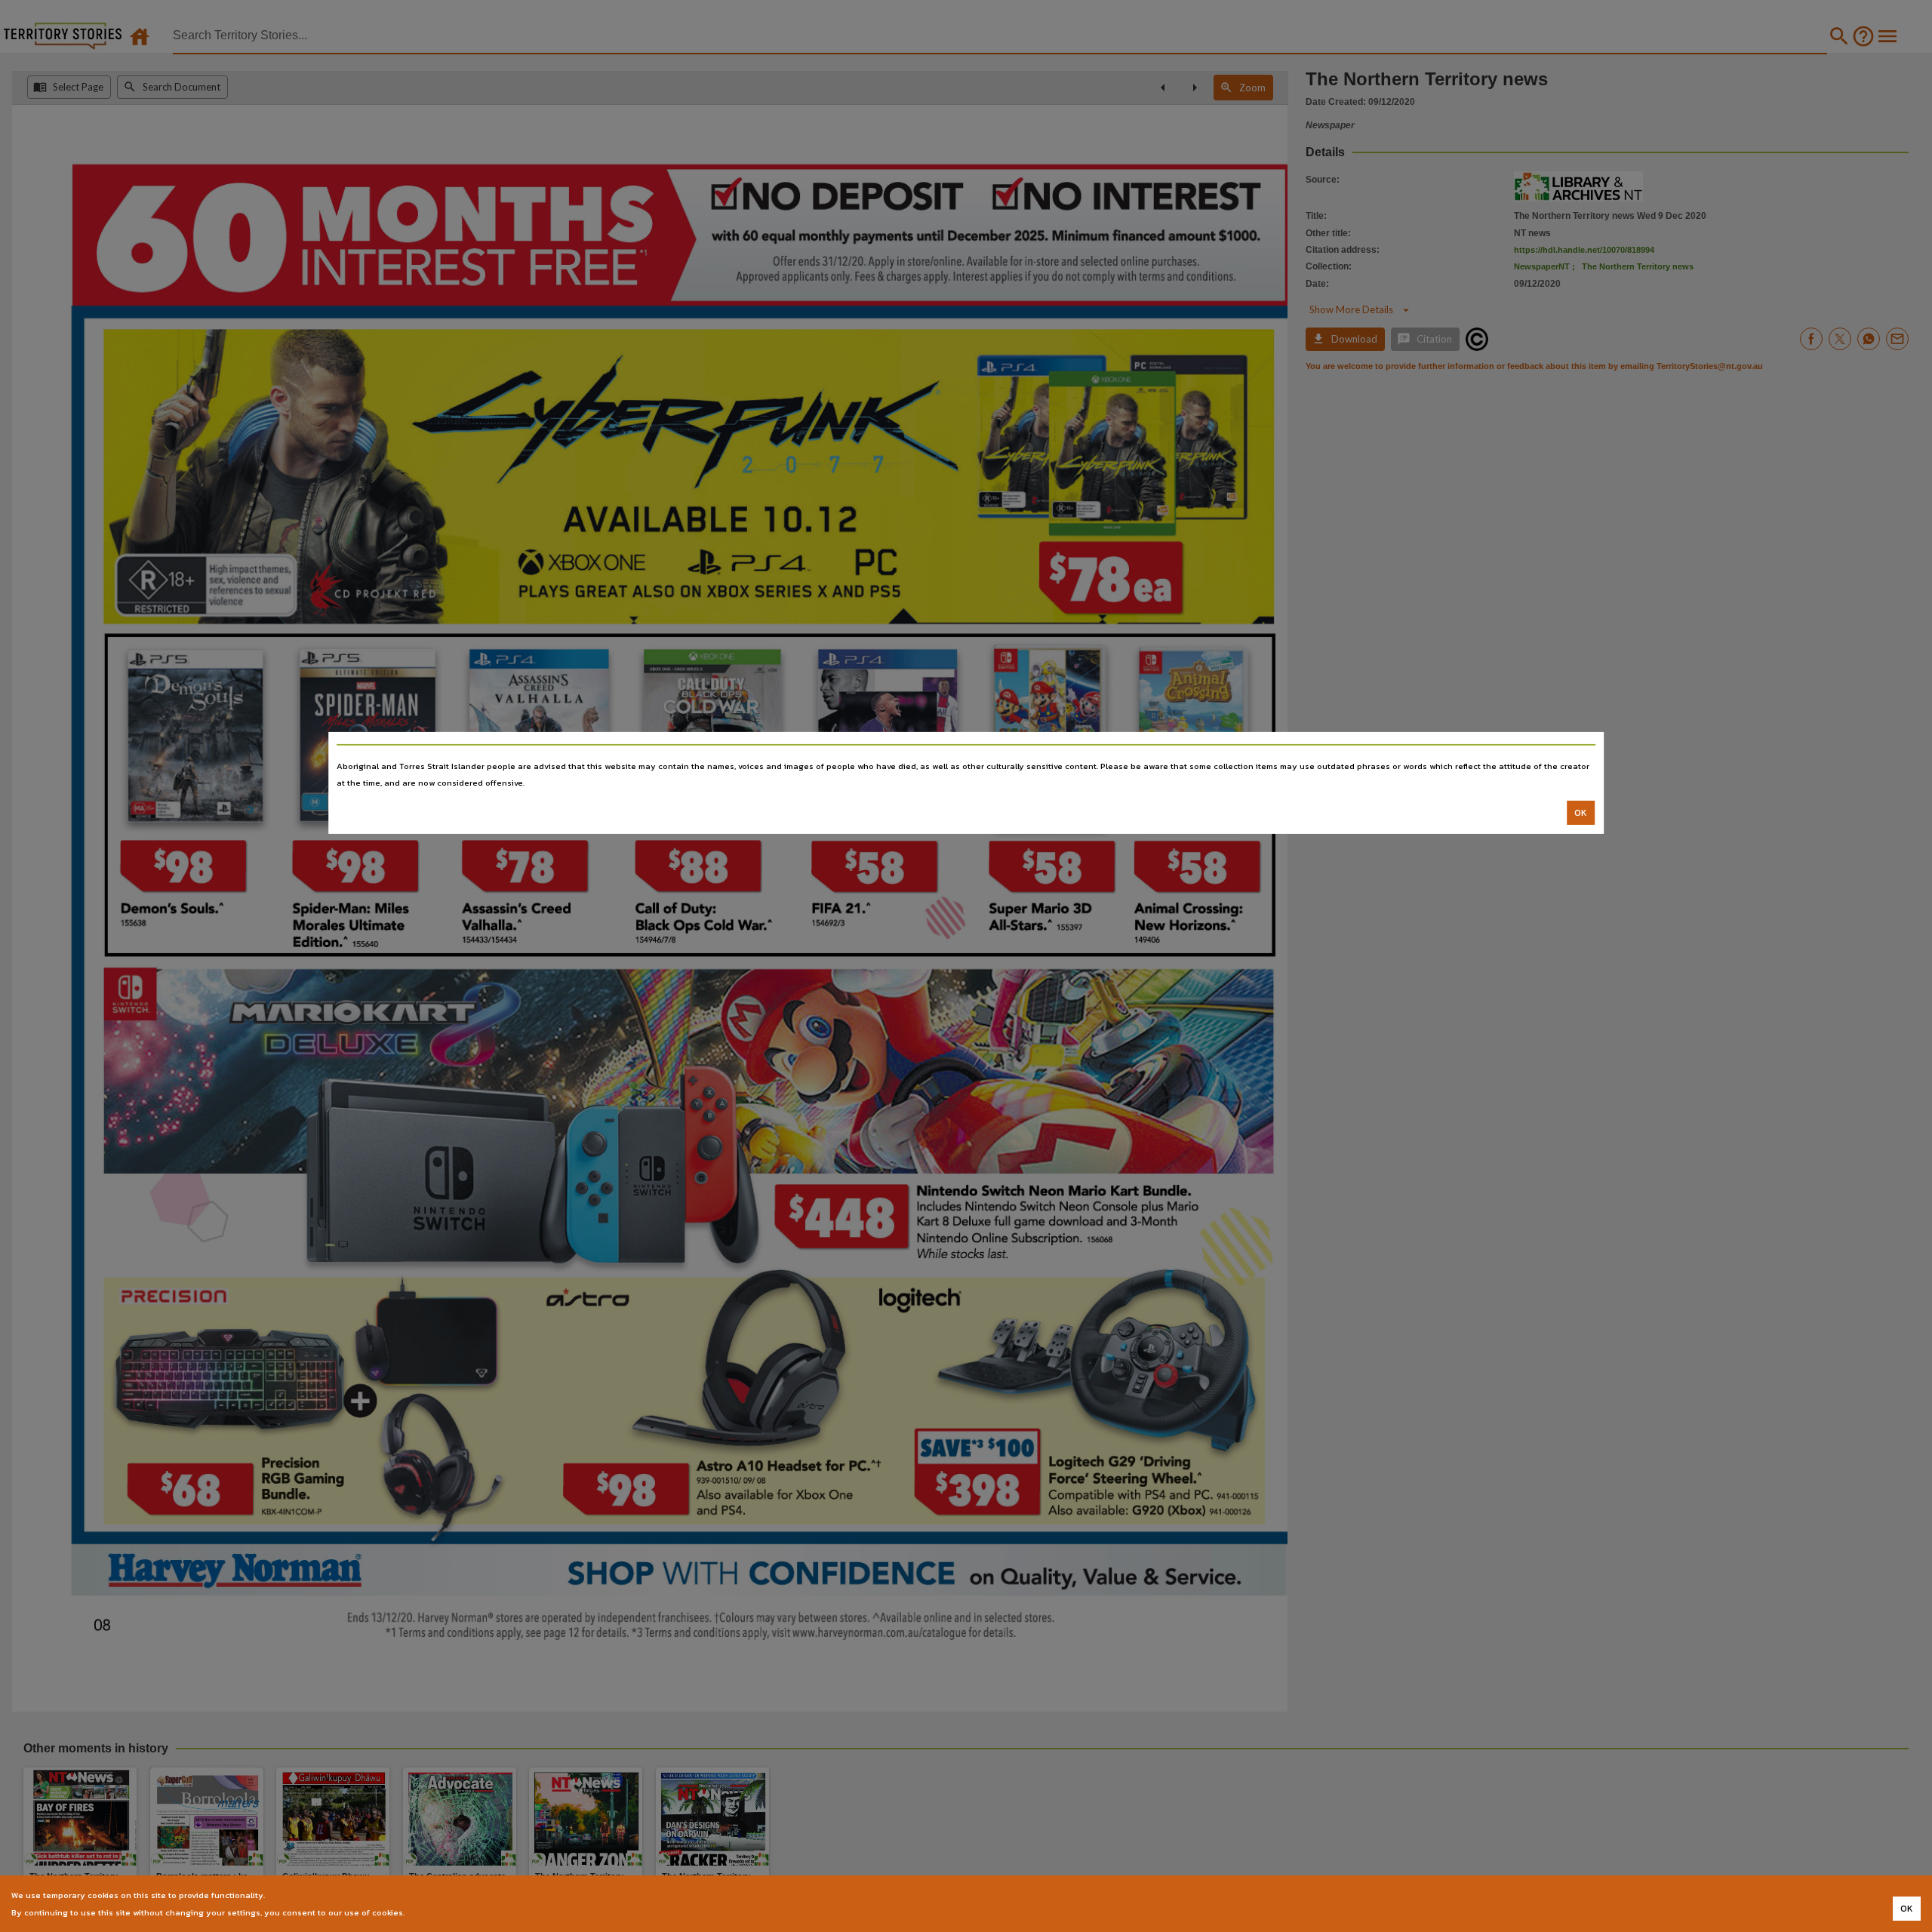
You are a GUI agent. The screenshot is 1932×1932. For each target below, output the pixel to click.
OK (1581, 813)
